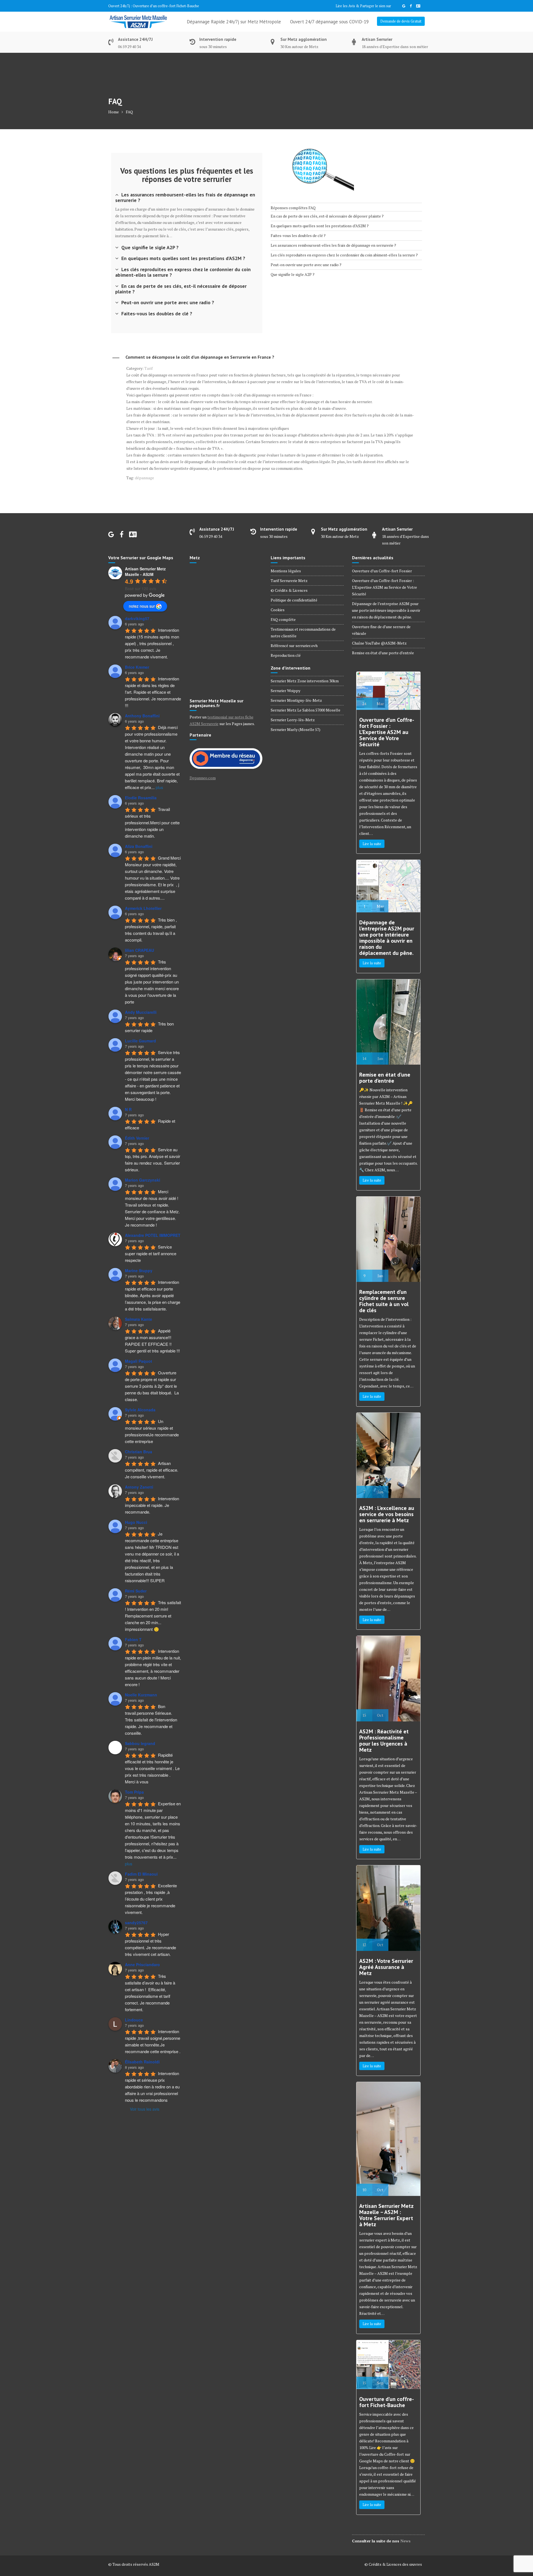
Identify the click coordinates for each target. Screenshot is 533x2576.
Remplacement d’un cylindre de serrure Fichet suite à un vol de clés (384, 1301)
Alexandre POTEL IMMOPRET (153, 1235)
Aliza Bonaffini (139, 846)
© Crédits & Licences (289, 590)
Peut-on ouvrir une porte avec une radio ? (168, 302)
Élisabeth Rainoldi (142, 2062)
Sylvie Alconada (140, 1410)
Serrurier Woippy (286, 691)
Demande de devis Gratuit (401, 21)
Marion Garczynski (143, 1180)
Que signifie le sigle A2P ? (150, 247)
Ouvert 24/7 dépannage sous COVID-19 (329, 22)
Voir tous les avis (145, 2109)
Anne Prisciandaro (142, 1965)
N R (128, 1109)
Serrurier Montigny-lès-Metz (296, 700)
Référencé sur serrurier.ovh (294, 646)
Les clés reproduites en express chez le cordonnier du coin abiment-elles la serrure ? (183, 272)
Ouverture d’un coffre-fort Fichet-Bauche (387, 2402)
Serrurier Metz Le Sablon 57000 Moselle (306, 710)
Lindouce (134, 2020)
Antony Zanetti (139, 1487)
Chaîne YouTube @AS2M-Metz (379, 643)
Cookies (278, 610)
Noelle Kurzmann (141, 1695)
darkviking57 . (138, 618)
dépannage (144, 478)
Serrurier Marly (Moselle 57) (296, 729)
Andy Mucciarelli (141, 1012)
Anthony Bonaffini (142, 716)
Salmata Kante (139, 1319)
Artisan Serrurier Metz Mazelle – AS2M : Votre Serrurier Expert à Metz (386, 2215)
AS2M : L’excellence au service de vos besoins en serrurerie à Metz (387, 1514)
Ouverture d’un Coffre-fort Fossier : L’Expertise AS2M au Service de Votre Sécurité (384, 587)
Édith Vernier (137, 1138)
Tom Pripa (134, 1792)
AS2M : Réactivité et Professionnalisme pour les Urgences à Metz (384, 1741)
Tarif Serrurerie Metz (289, 581)
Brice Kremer (137, 667)
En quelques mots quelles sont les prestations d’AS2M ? (183, 258)
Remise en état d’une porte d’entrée (383, 653)
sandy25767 (136, 1923)
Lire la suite (372, 844)
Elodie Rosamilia (141, 798)
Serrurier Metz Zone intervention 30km (305, 681)
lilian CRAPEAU (139, 950)
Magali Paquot (139, 1361)
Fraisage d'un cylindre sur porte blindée (164, 6)
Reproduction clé (286, 655)
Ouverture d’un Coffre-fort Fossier (382, 571)
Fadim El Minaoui (141, 1874)
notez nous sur (142, 606)
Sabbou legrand (140, 1743)
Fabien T (133, 1639)
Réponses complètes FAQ (293, 208)
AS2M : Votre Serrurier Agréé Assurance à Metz (386, 1967)
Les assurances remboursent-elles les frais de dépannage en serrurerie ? (185, 197)
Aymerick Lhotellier (143, 908)
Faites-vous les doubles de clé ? (157, 314)
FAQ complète (283, 619)
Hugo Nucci (136, 1522)
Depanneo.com (203, 778)
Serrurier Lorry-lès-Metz (293, 720)
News (405, 2541)
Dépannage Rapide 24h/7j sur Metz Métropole (234, 22)
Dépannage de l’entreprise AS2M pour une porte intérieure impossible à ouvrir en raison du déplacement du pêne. (386, 610)
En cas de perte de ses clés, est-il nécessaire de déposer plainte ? (181, 289)
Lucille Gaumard (140, 1041)
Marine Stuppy (139, 1270)
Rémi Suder (136, 1591)
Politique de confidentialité (294, 600)
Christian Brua (139, 1452)
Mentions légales (286, 571)
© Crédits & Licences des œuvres (393, 2564)
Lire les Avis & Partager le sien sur (363, 6)
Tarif (149, 368)
